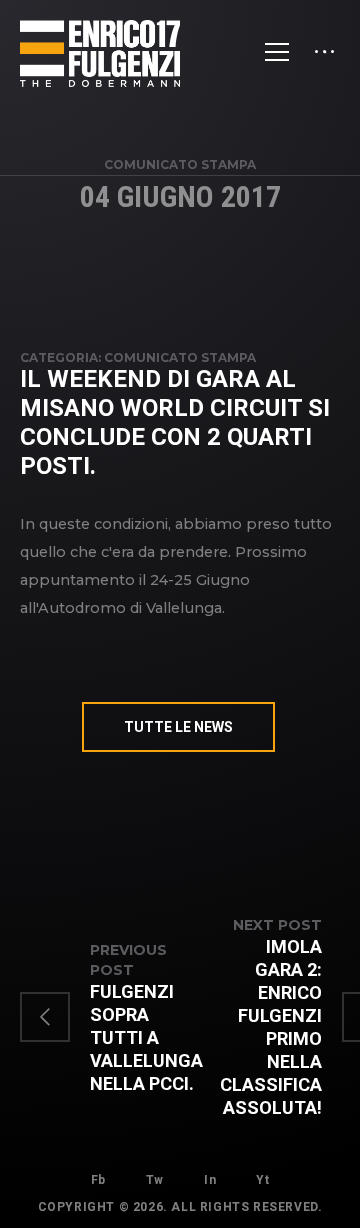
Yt (262, 1180)
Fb (98, 1180)
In (210, 1180)
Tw (155, 1180)
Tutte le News (178, 727)
